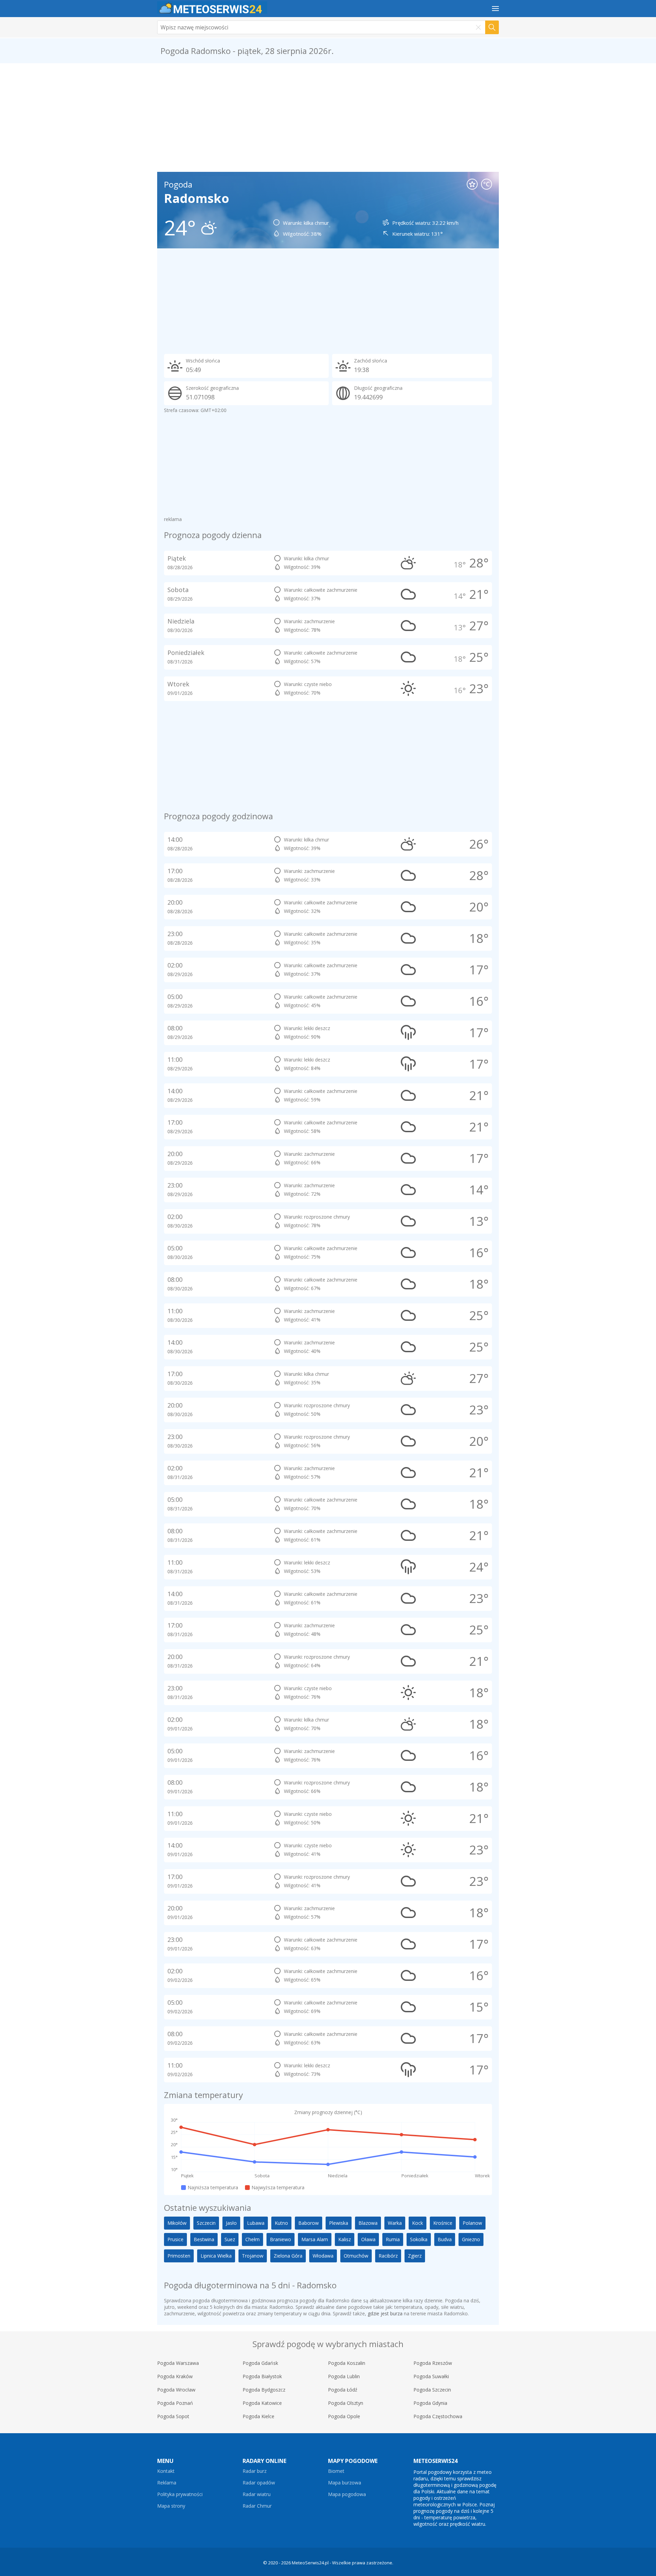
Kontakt (166, 2471)
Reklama (167, 2483)
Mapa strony (171, 2506)
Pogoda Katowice (262, 2403)
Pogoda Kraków (175, 2376)
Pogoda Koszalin (347, 2363)
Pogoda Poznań (175, 2403)
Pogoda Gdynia (430, 2403)
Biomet (336, 2471)
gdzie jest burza (385, 2313)
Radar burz (255, 2471)
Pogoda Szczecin (432, 2390)
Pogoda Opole (344, 2416)
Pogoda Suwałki (431, 2376)
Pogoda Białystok (262, 2376)
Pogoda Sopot (173, 2416)
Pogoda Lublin (344, 2376)
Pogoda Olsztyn (346, 2403)
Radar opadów (259, 2483)
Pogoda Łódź (343, 2390)
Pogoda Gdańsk (260, 2363)
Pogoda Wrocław (176, 2390)
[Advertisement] (328, 118)
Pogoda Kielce (258, 2416)
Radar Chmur (257, 2506)
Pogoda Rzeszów (433, 2363)
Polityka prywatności (180, 2494)
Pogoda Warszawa (178, 2363)
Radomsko (197, 198)
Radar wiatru (257, 2494)
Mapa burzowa (345, 2483)
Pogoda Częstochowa (438, 2416)
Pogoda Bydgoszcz (264, 2390)
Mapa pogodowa (347, 2494)
